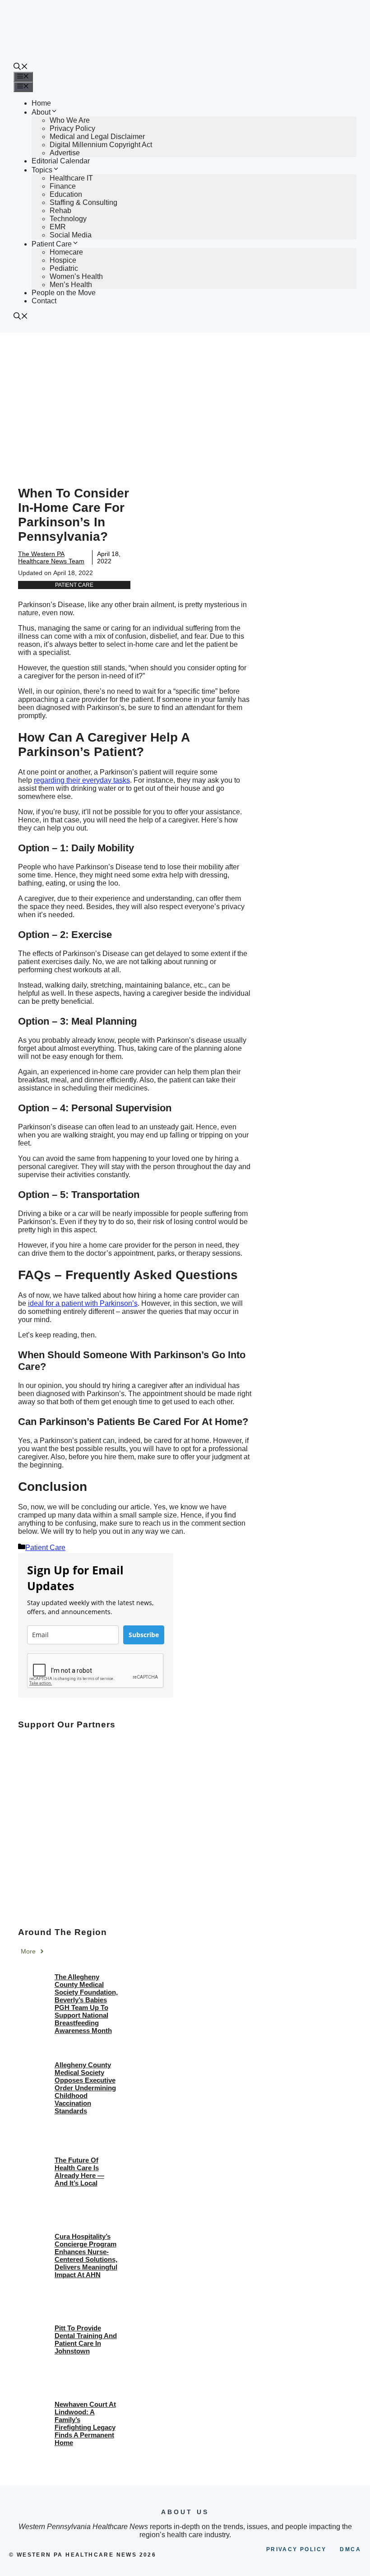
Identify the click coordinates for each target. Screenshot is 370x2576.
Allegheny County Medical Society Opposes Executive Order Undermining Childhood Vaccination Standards (85, 2088)
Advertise (65, 153)
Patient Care (52, 244)
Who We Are (70, 120)
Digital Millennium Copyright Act (101, 145)
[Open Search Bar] (21, 67)
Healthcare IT (71, 178)
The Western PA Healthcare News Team (51, 557)
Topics (42, 170)
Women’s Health (76, 276)
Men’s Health (71, 285)
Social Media (71, 235)
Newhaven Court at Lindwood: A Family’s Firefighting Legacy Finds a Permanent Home (85, 2423)
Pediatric (64, 268)
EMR (58, 227)
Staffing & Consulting (83, 202)
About (41, 112)
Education (66, 194)
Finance (63, 186)
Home (41, 103)
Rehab (60, 211)
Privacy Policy (72, 128)
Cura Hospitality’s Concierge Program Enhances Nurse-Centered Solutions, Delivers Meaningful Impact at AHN (86, 2256)
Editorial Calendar (61, 161)
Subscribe (144, 1635)
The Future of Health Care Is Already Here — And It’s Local (79, 2172)
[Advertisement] (185, 400)
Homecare (66, 252)
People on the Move (64, 293)
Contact (44, 301)
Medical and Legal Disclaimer (97, 137)
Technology (68, 219)
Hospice (63, 260)
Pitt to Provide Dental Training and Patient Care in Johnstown (86, 2339)
